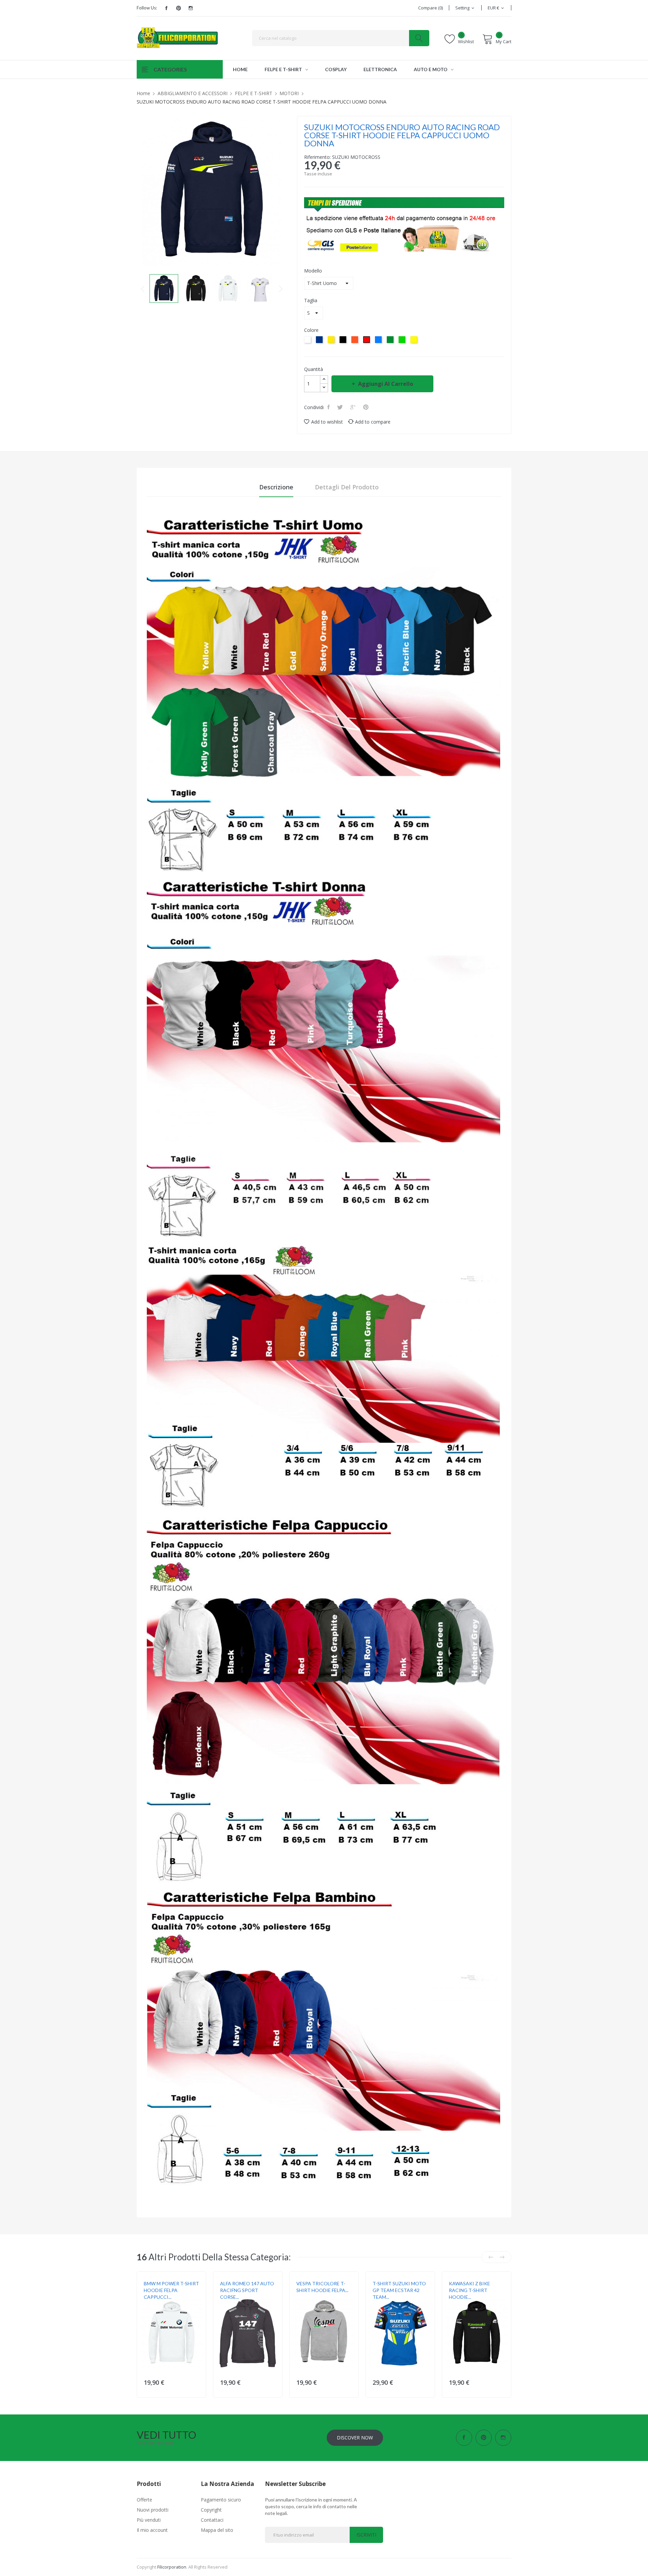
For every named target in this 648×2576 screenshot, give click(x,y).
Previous (143, 289)
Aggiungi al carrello (386, 384)
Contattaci (212, 2520)
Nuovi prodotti (153, 2510)
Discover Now (355, 2438)
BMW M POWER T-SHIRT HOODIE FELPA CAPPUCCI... (171, 2290)
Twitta (341, 407)
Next (281, 289)
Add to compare (373, 422)
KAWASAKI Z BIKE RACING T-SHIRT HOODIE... (469, 2290)
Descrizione (276, 487)
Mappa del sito (217, 2530)
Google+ (354, 407)
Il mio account (152, 2530)
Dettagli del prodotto (347, 487)
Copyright (211, 2510)
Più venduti (149, 2520)
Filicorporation (172, 2567)
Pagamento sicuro (221, 2500)
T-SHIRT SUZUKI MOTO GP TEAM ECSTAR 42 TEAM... (399, 2290)
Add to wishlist (327, 422)
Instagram (191, 8)
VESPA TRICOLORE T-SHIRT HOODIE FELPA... (322, 2287)
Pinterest (179, 8)
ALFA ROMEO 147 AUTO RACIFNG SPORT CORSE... (247, 2290)
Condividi (329, 407)
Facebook (166, 8)
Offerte (144, 2500)
